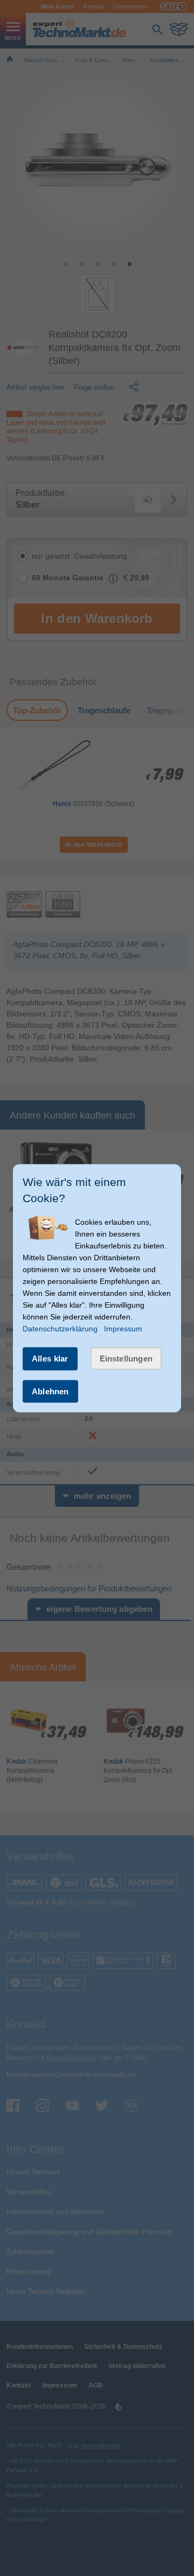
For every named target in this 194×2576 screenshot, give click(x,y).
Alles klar (50, 1359)
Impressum (123, 1329)
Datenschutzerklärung (60, 1329)
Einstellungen (126, 1359)
